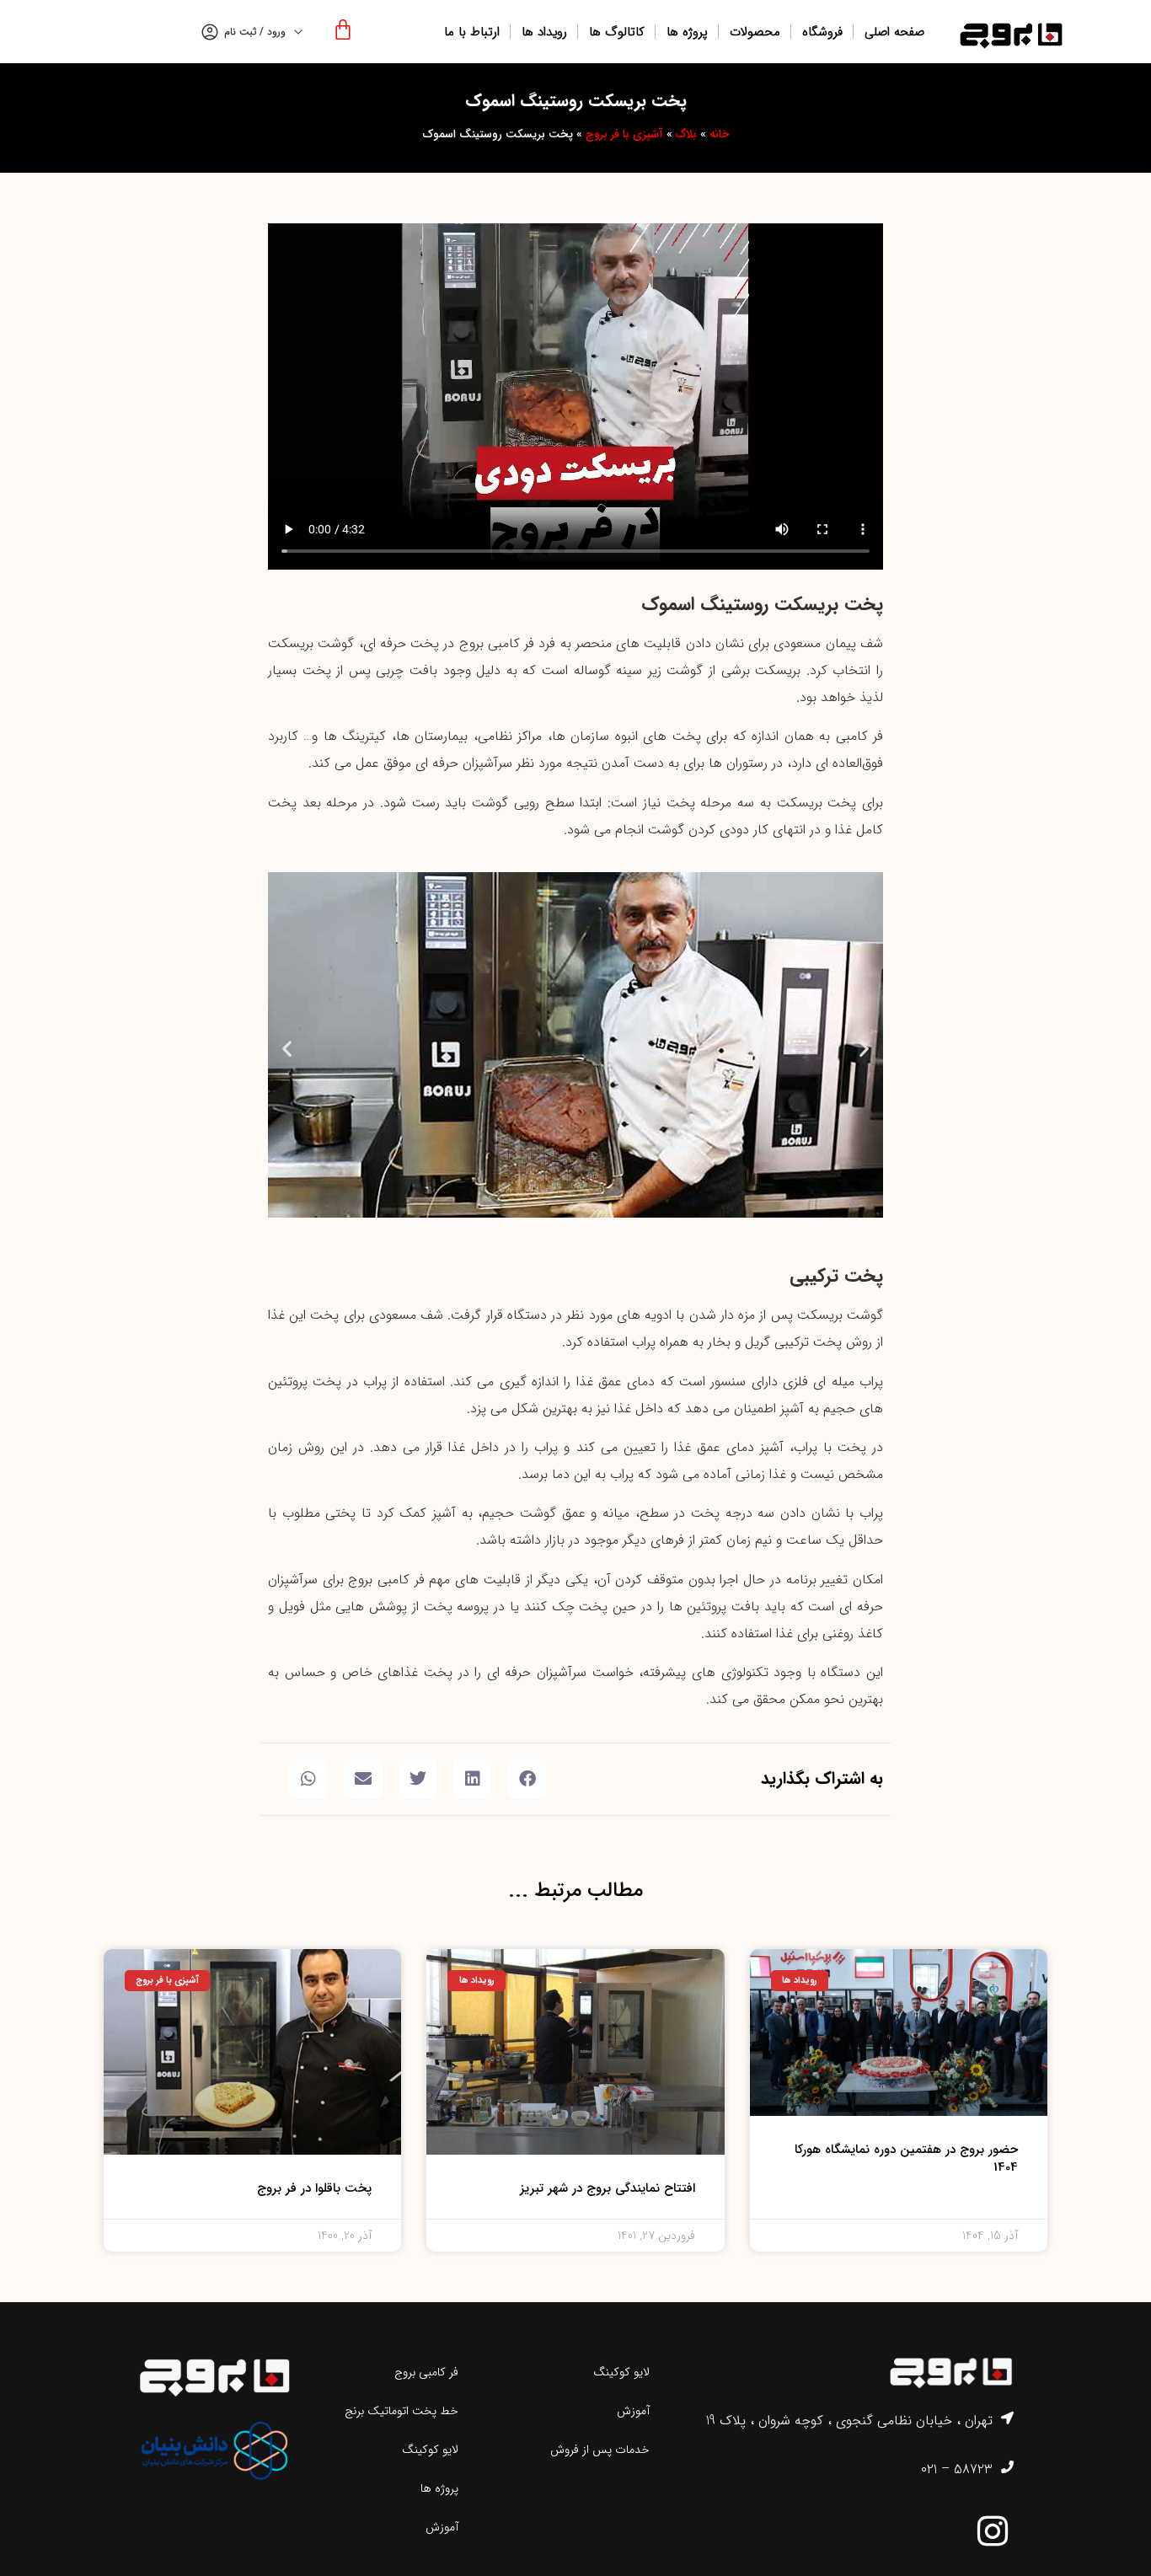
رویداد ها (544, 32)
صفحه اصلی (894, 32)
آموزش (633, 2411)
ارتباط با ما (472, 32)
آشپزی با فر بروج (624, 134)
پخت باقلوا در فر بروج (314, 2188)
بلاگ (686, 134)
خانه (719, 134)
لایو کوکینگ (621, 2372)
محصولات (755, 32)
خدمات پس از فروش (600, 2450)
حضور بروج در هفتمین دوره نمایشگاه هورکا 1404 (906, 2158)
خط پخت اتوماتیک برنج (402, 2411)
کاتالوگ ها (617, 32)
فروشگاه (822, 32)
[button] (287, 1049)
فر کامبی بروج (426, 2372)
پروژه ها (687, 32)
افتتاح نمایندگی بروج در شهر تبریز (608, 2188)
